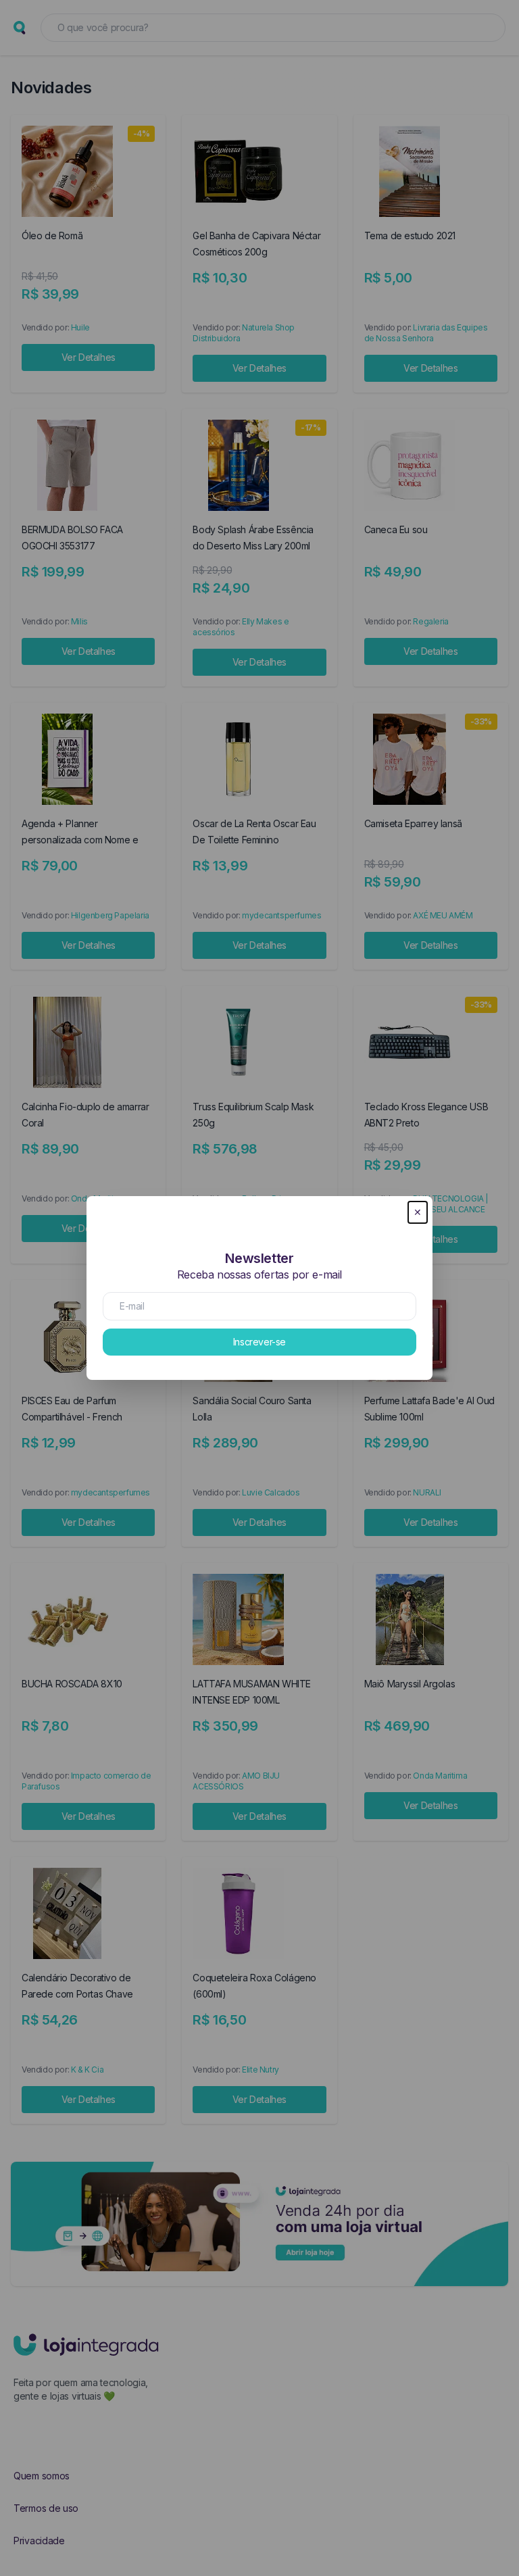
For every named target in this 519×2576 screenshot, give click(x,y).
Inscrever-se (259, 1342)
